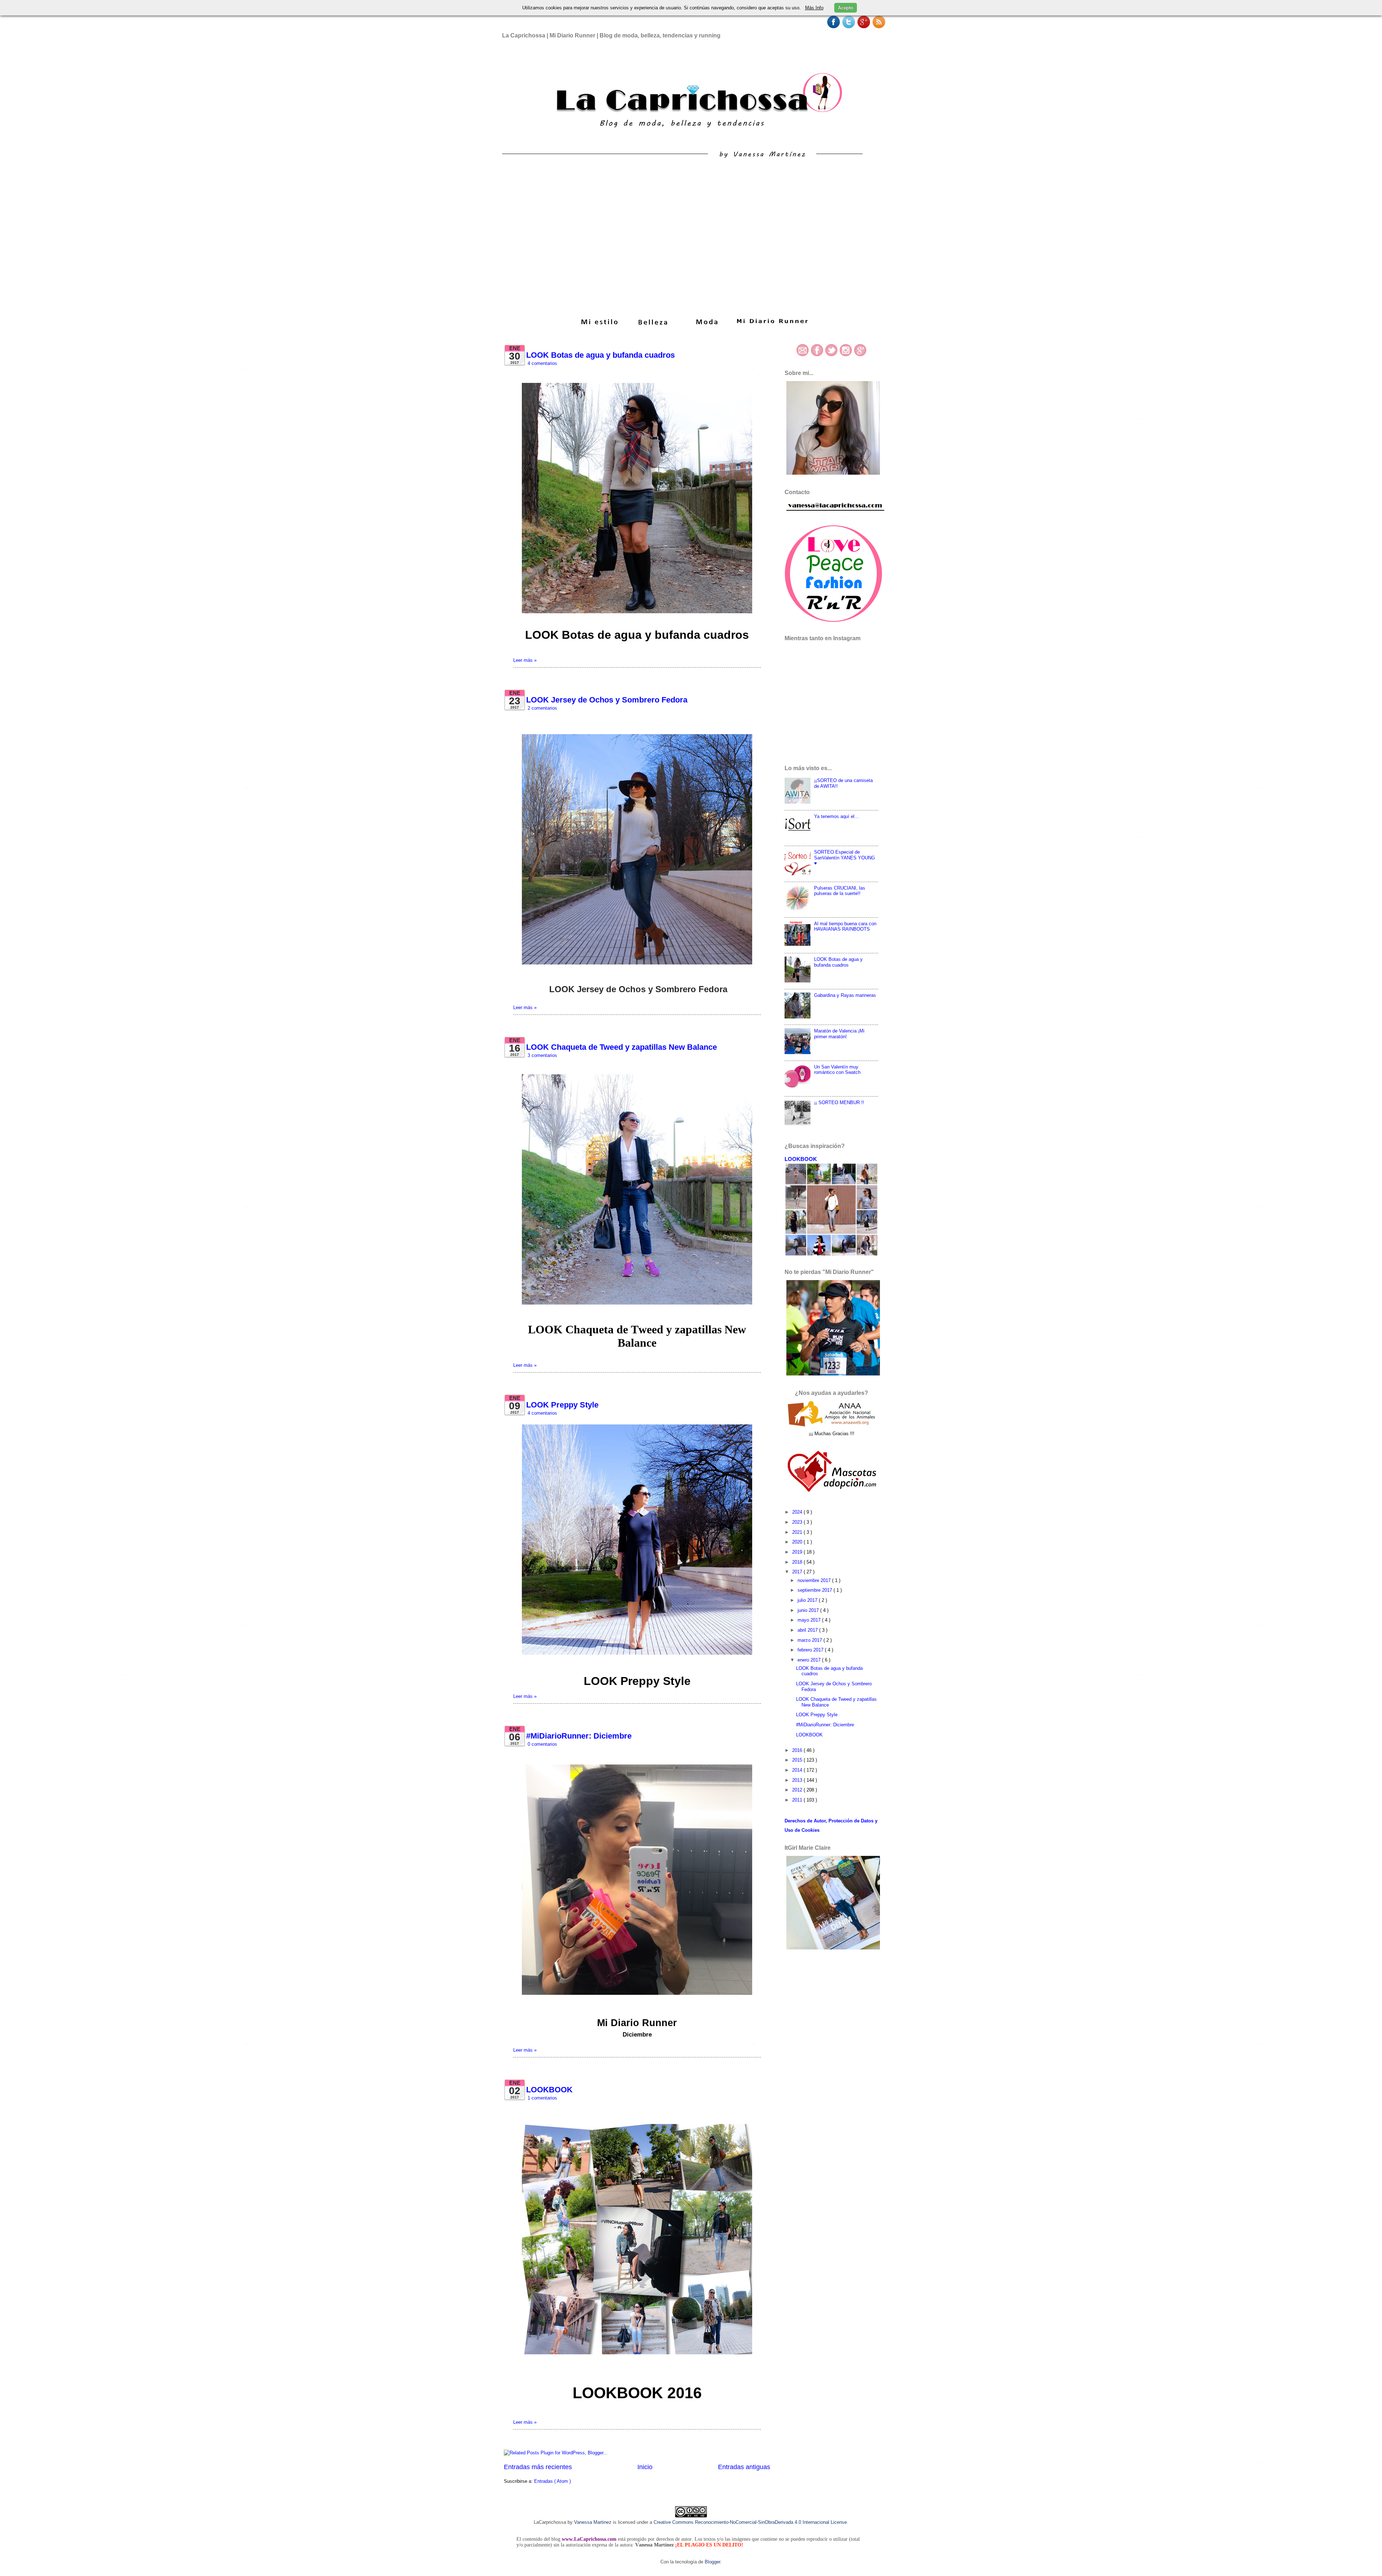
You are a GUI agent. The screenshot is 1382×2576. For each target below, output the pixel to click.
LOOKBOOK (549, 2090)
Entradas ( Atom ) (552, 2481)
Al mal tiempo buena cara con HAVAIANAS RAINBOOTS (845, 926)
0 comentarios (542, 1744)
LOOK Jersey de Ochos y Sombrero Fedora (607, 700)
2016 (798, 1750)
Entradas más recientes (538, 2467)
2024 (798, 1512)
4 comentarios (542, 363)
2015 (798, 1760)
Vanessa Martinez (593, 2522)
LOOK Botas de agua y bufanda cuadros (600, 355)
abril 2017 (808, 1630)
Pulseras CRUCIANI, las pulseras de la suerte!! (840, 891)
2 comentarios (542, 708)
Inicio (645, 2467)
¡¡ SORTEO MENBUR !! (839, 1102)
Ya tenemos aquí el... (836, 816)
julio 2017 (808, 1600)
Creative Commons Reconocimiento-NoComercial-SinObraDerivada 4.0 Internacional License (750, 2522)
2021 (798, 1532)
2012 (798, 1790)
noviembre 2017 (815, 1580)
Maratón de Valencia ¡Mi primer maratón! (839, 1034)
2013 (798, 1780)
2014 (798, 1770)
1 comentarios (542, 2098)
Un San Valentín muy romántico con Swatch (837, 1070)
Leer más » (525, 660)
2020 (798, 1542)
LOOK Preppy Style (562, 1405)
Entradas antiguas (744, 2467)
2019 (798, 1552)
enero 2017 (810, 1660)
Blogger (712, 2562)
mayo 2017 (810, 1620)
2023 (798, 1522)
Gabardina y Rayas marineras (845, 995)
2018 (798, 1562)
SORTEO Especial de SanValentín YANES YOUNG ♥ (844, 858)
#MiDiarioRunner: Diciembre (579, 1736)
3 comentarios (542, 1055)
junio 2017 (809, 1610)
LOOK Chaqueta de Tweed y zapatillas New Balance (622, 1047)
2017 (798, 1572)
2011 (798, 1800)
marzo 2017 (810, 1640)
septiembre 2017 (816, 1590)
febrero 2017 (811, 1650)
